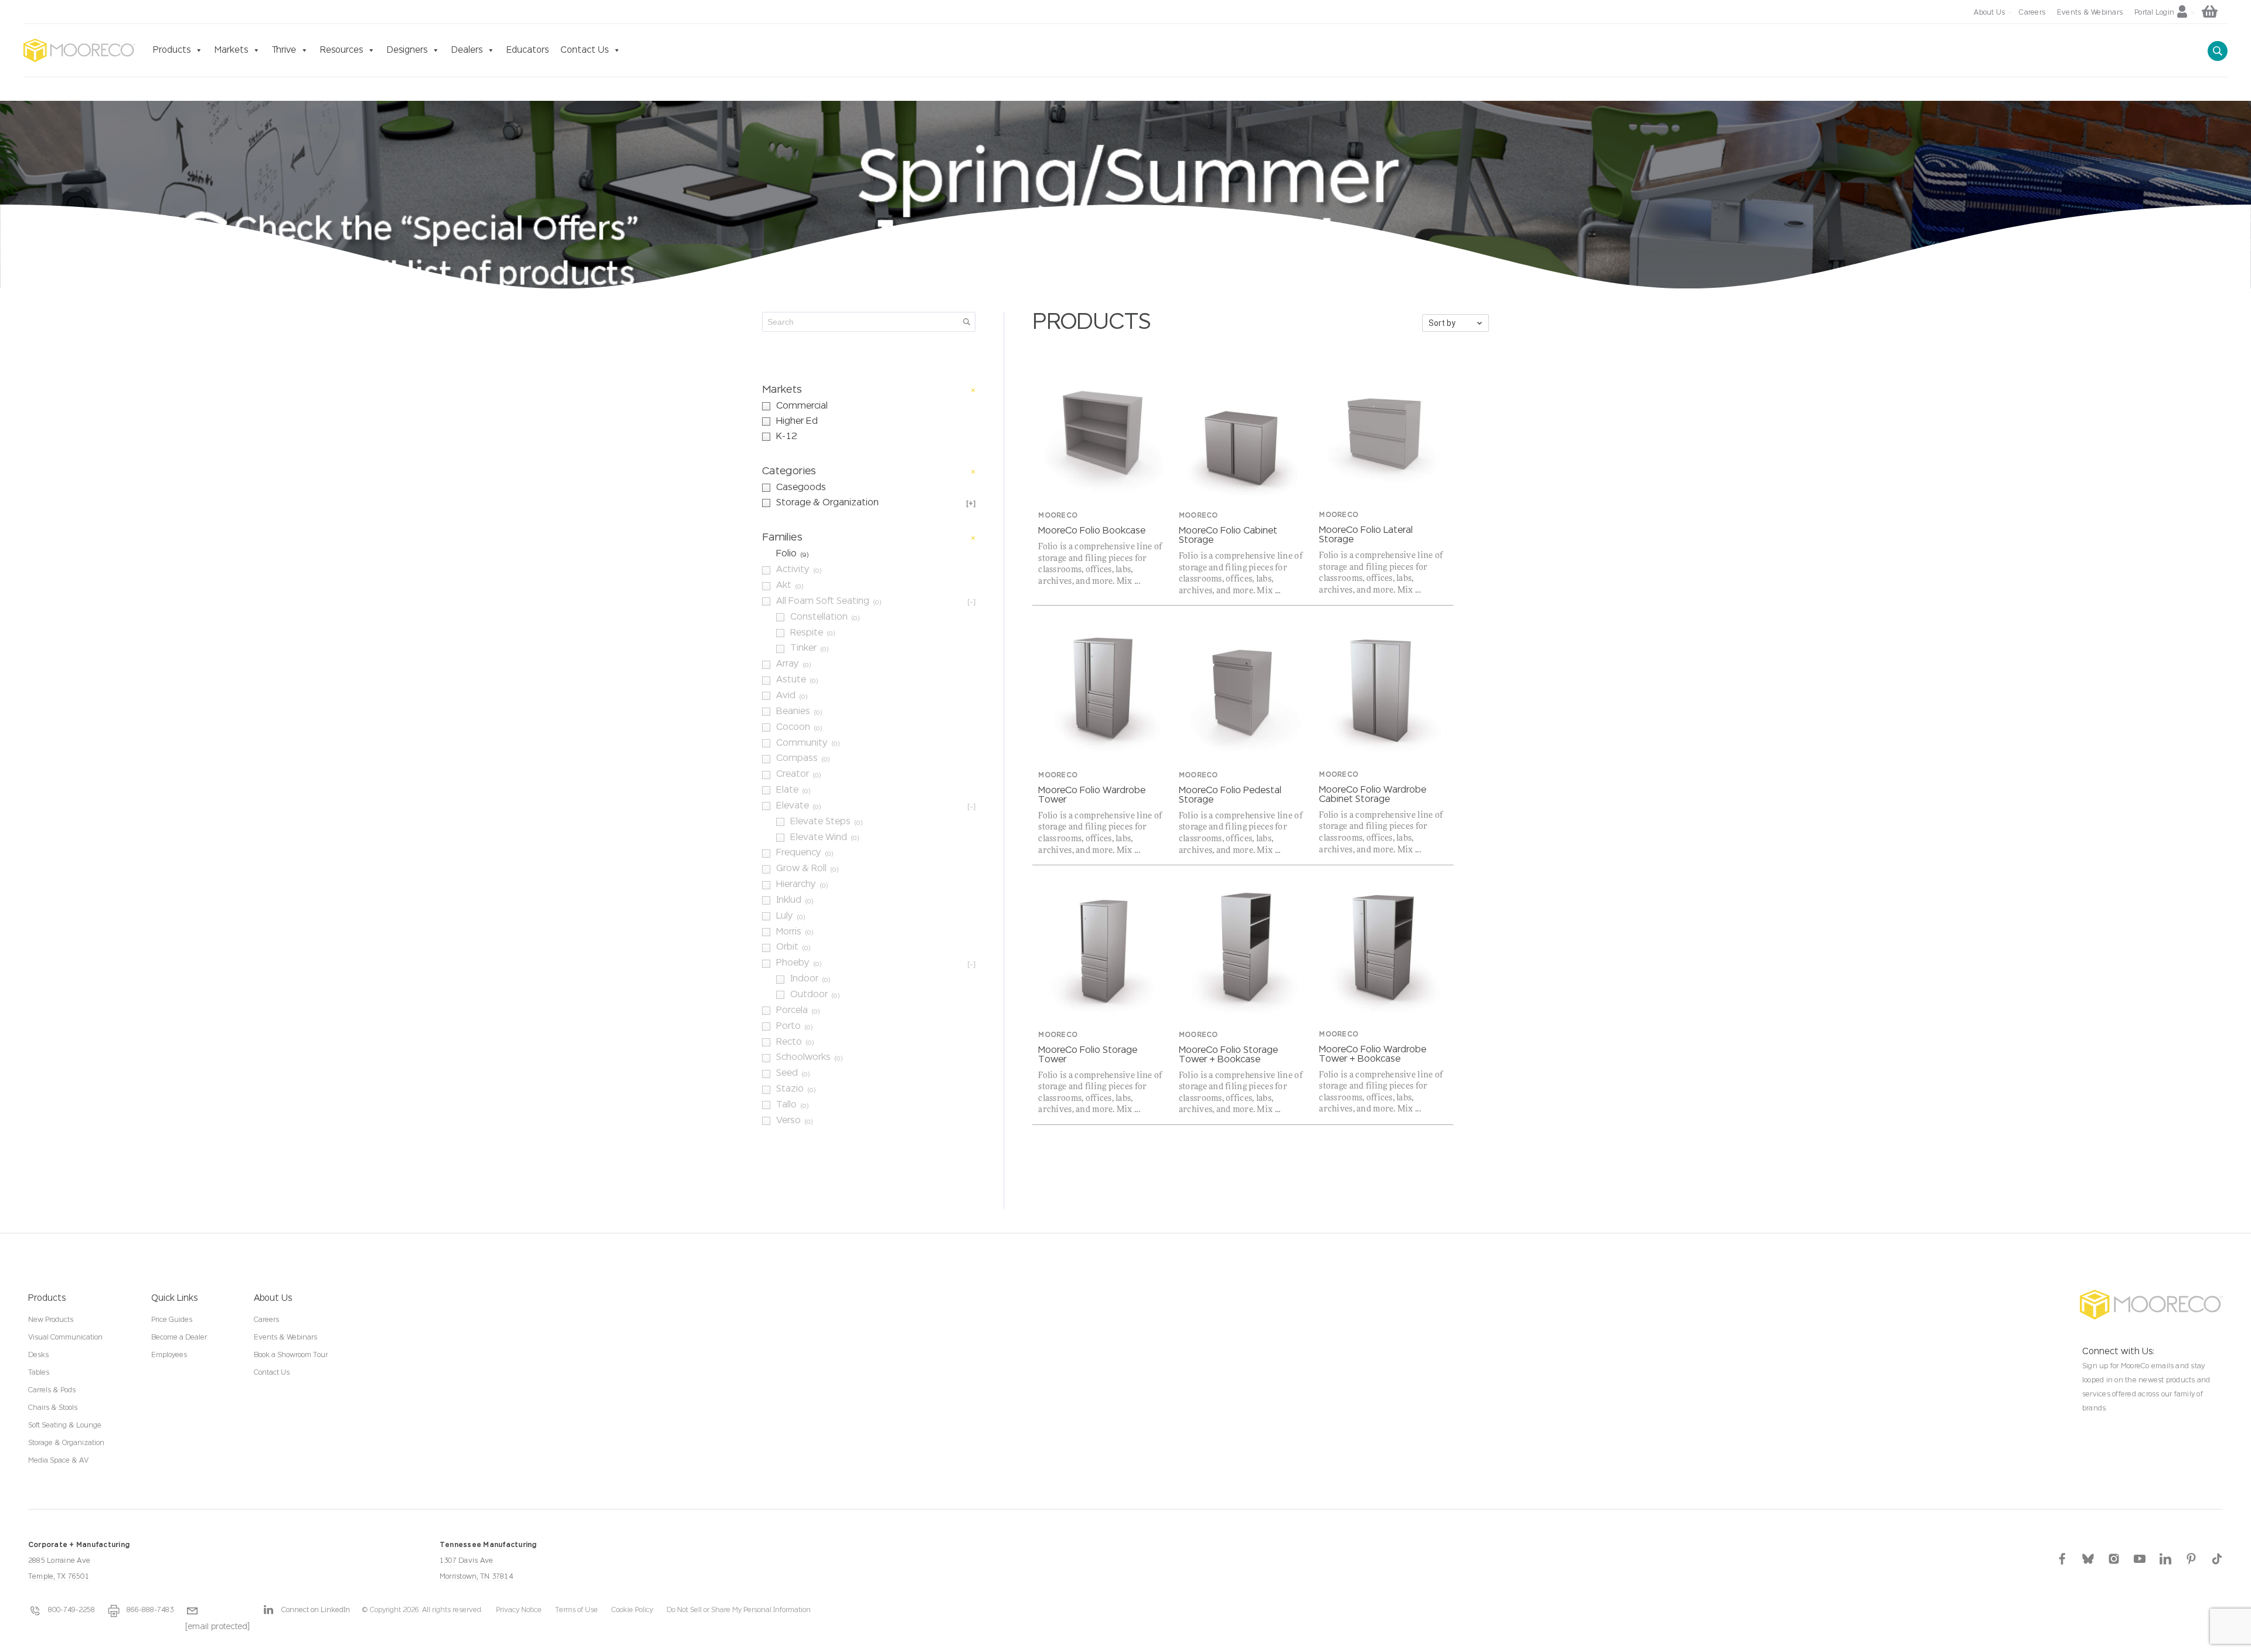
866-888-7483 (150, 1610)
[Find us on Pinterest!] (2191, 1558)
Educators (528, 50)
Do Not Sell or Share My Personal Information (739, 1610)
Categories (789, 471)
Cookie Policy (632, 1610)
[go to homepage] (2151, 1305)
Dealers (467, 50)
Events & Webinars (285, 1338)
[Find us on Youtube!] (2140, 1558)
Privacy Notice (519, 1610)
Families (782, 538)
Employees (169, 1355)
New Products (51, 1320)
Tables (39, 1373)
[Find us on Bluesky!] (2088, 1558)
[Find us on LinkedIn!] (2165, 1558)
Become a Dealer (179, 1338)
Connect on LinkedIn (316, 1610)
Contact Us (584, 50)
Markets (231, 50)
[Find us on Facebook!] (2062, 1558)
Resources (341, 50)
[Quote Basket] (2215, 13)
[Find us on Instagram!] (2114, 1558)
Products (172, 50)
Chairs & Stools (53, 1408)
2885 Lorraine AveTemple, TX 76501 (79, 1561)
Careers (266, 1320)
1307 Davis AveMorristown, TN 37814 (488, 1561)
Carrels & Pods (52, 1391)
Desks (38, 1355)
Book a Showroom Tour (291, 1355)
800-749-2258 (72, 1610)
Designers (407, 50)
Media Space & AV (58, 1461)
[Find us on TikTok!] (2217, 1558)
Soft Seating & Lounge (65, 1426)
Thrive (284, 50)
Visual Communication (65, 1338)
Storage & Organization (66, 1443)
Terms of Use (577, 1610)
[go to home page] (79, 50)
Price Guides (172, 1320)
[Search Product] (2218, 51)
